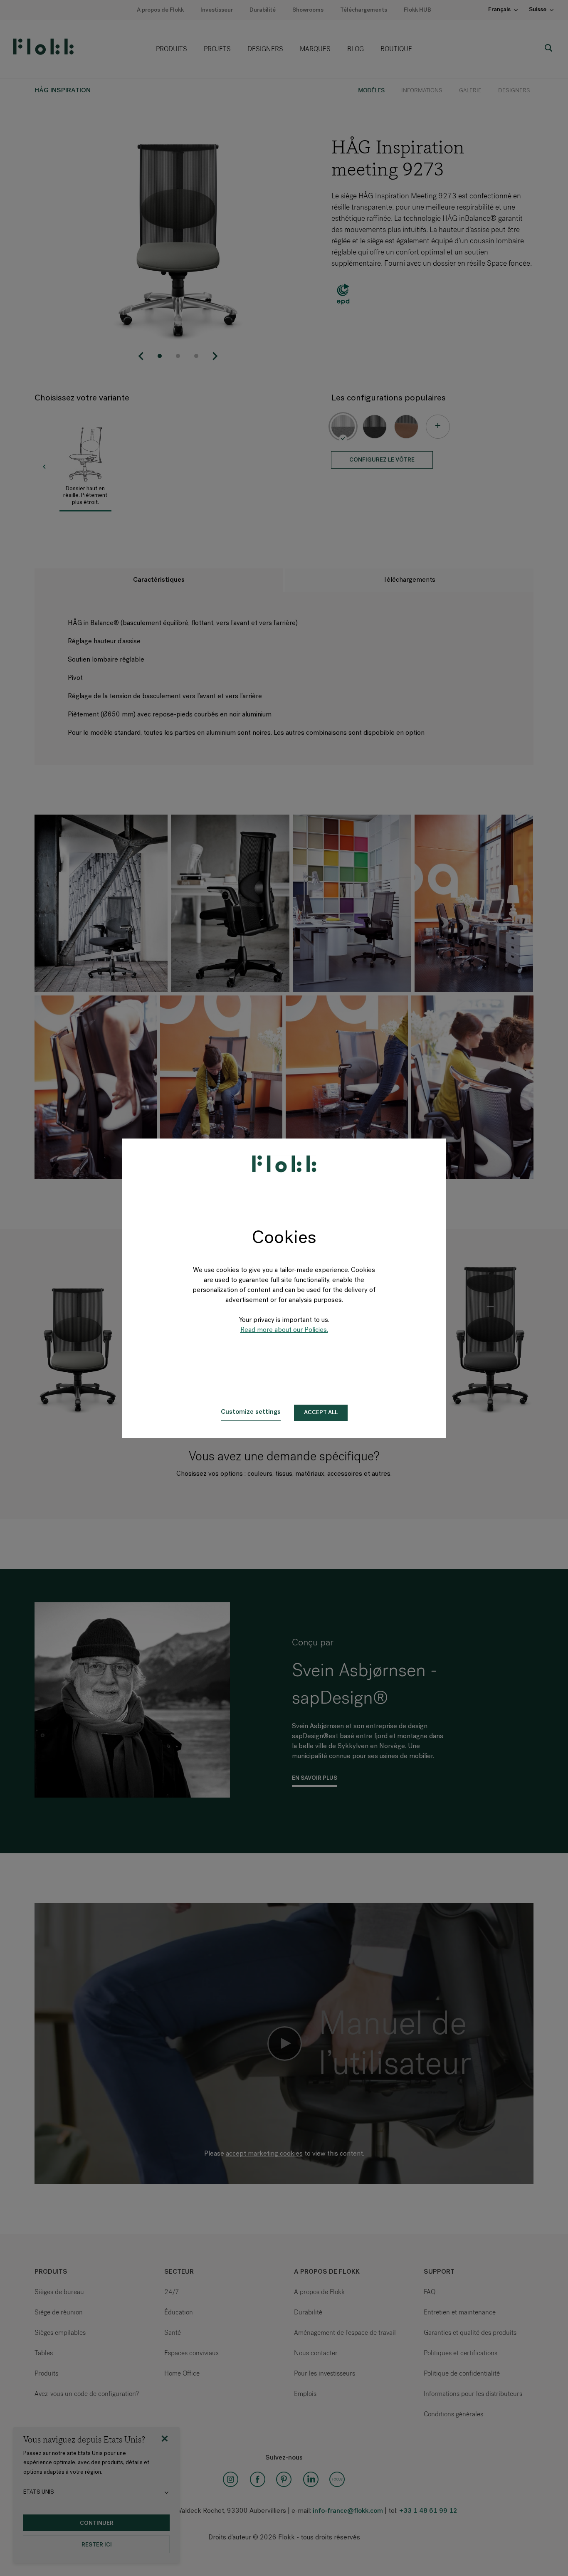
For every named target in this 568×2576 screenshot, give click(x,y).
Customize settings (251, 1412)
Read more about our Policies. (284, 1330)
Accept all (321, 1413)
